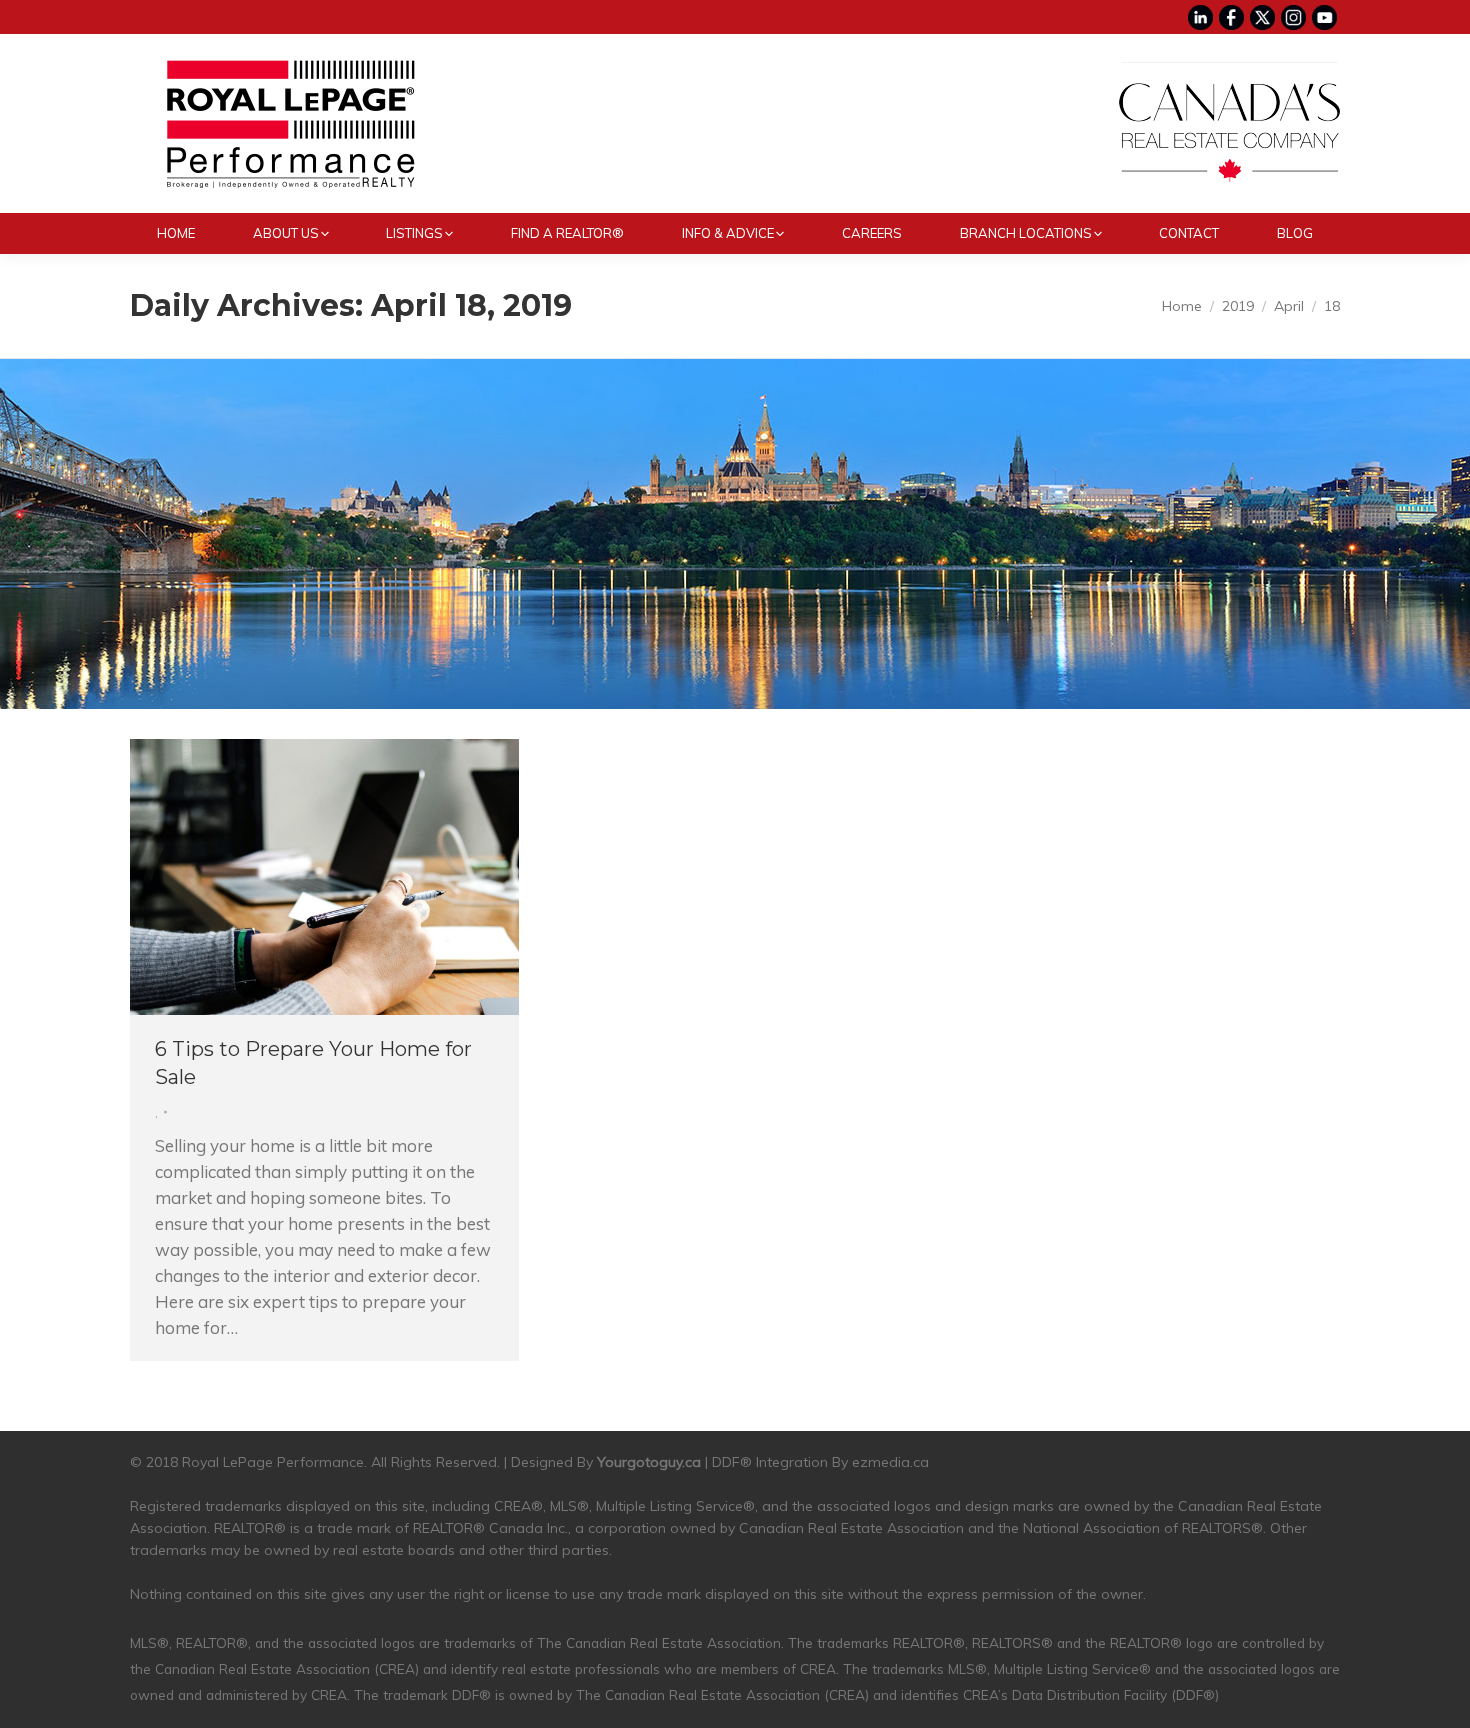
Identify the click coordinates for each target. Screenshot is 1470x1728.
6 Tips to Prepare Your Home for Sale (313, 1063)
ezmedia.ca (890, 1462)
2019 (1238, 306)
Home (1182, 306)
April (1289, 306)
